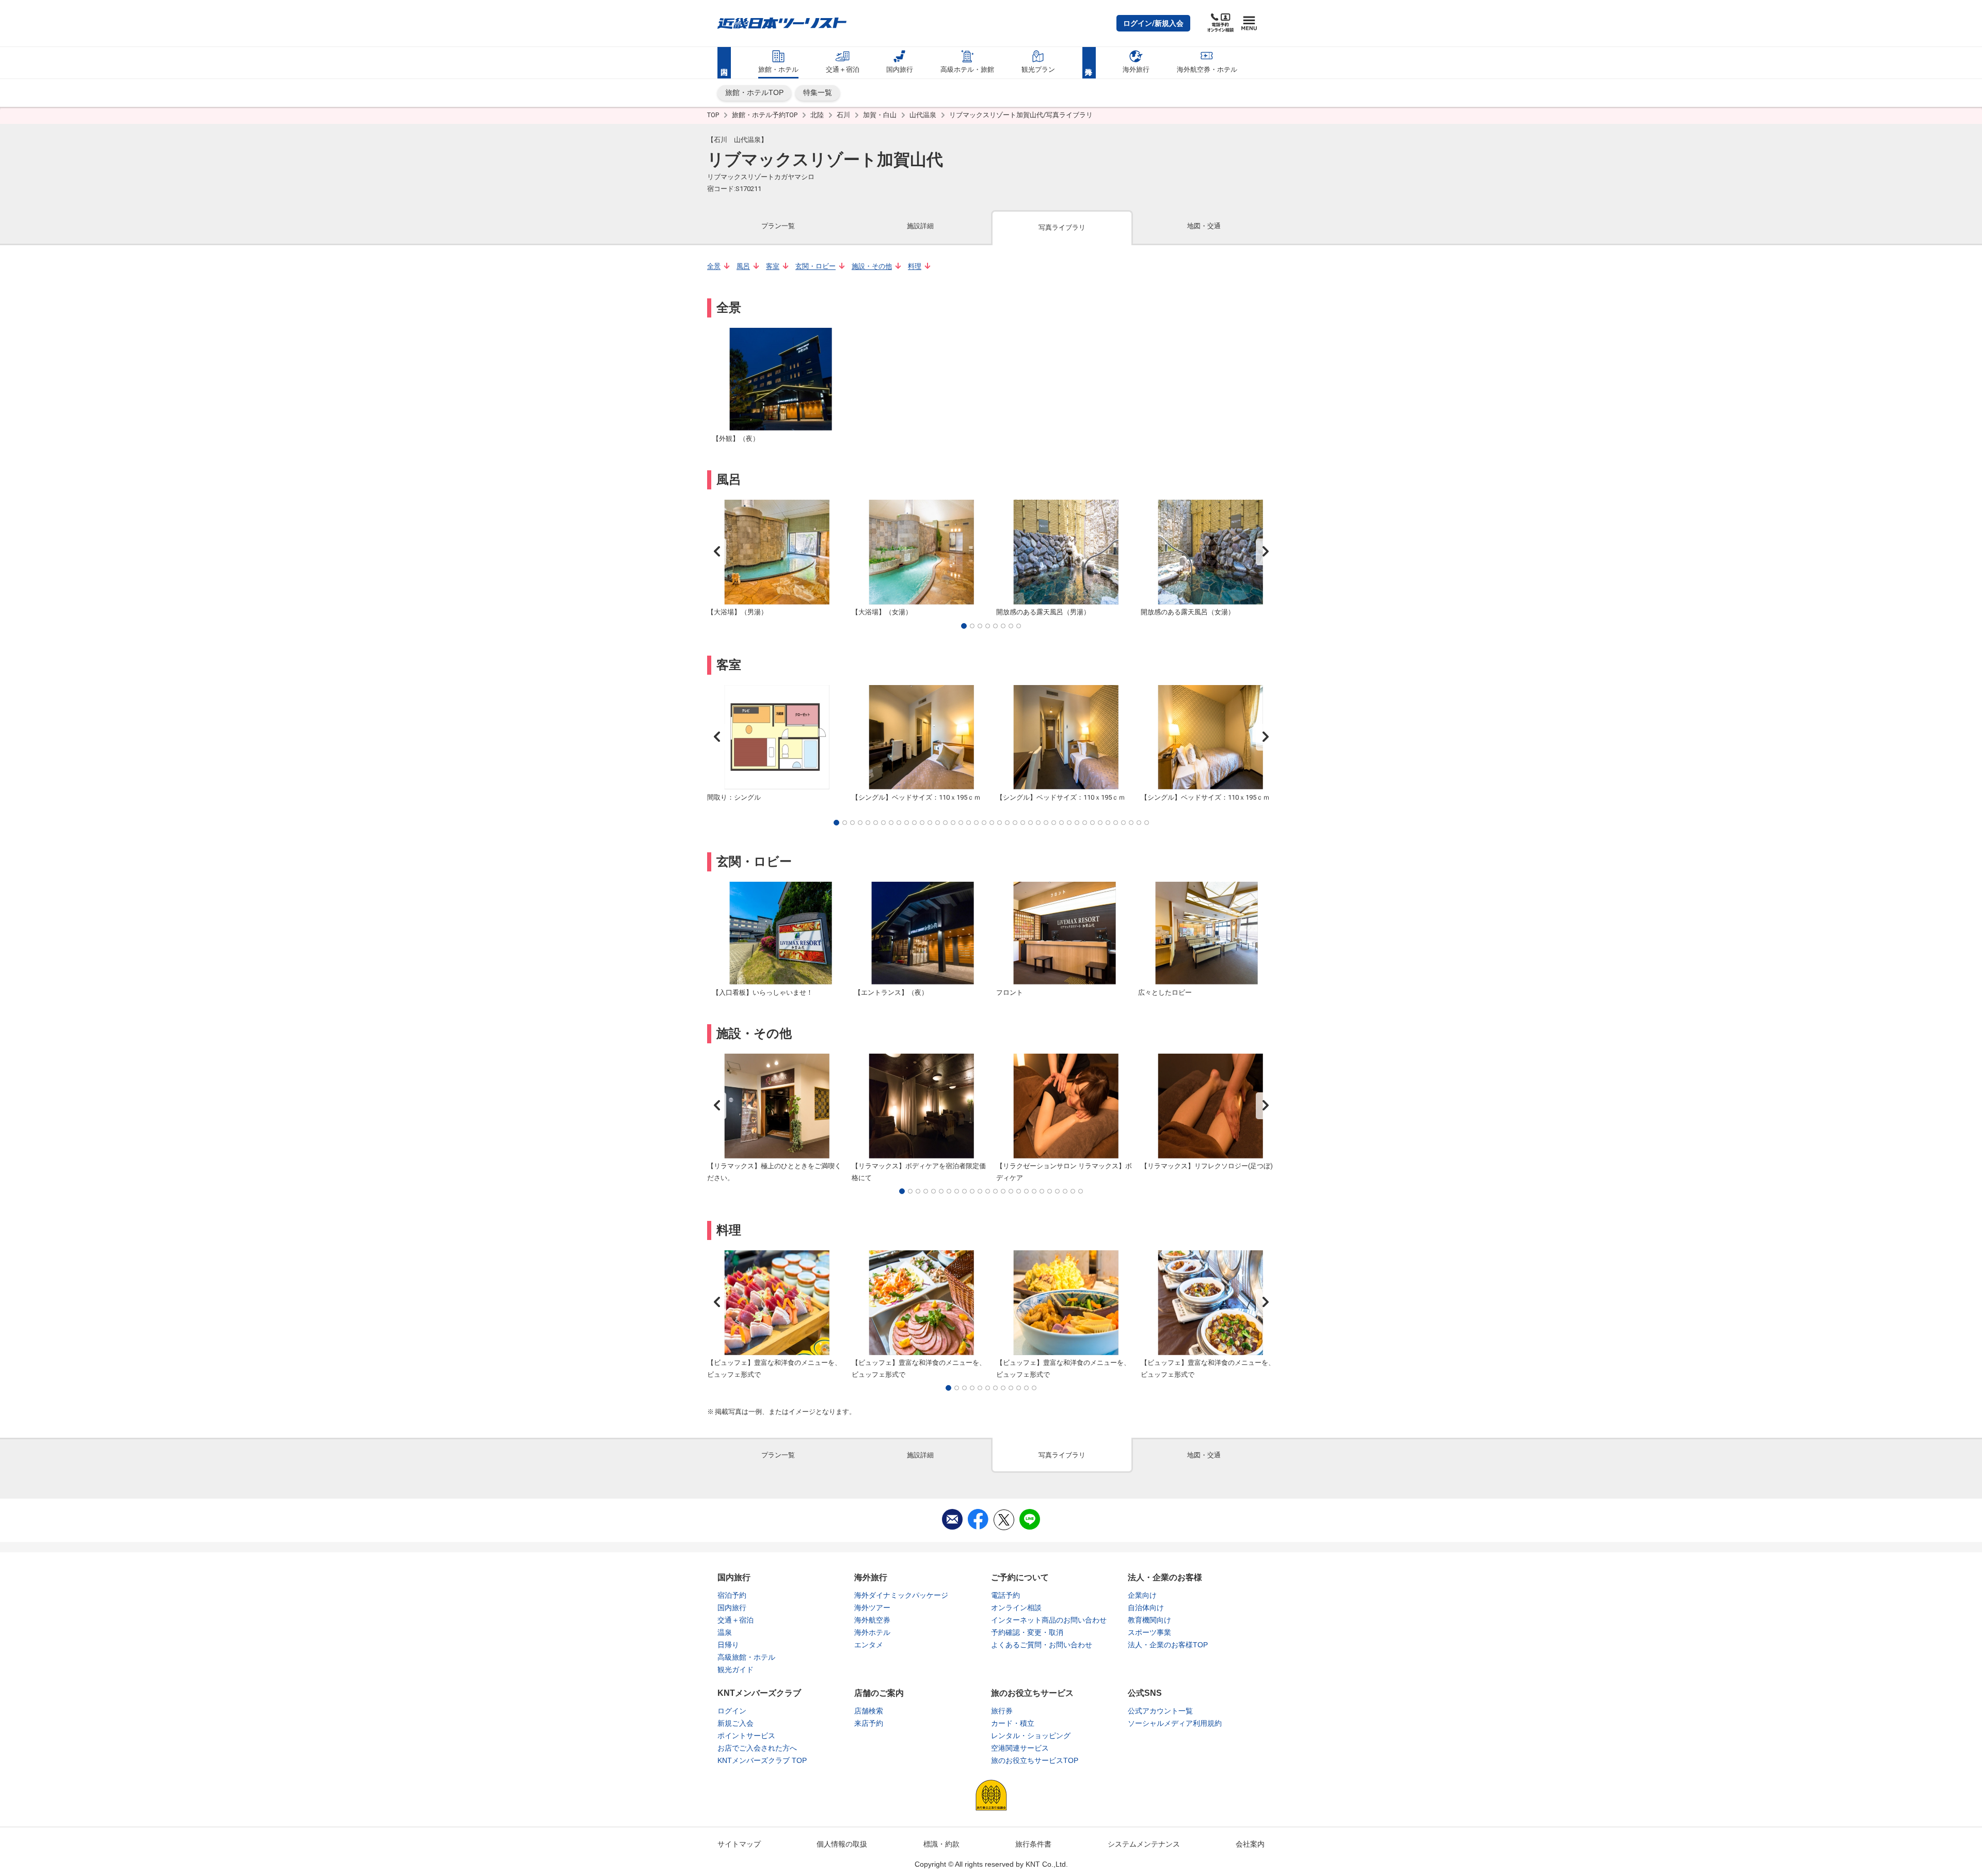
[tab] (778, 227)
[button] (1153, 23)
